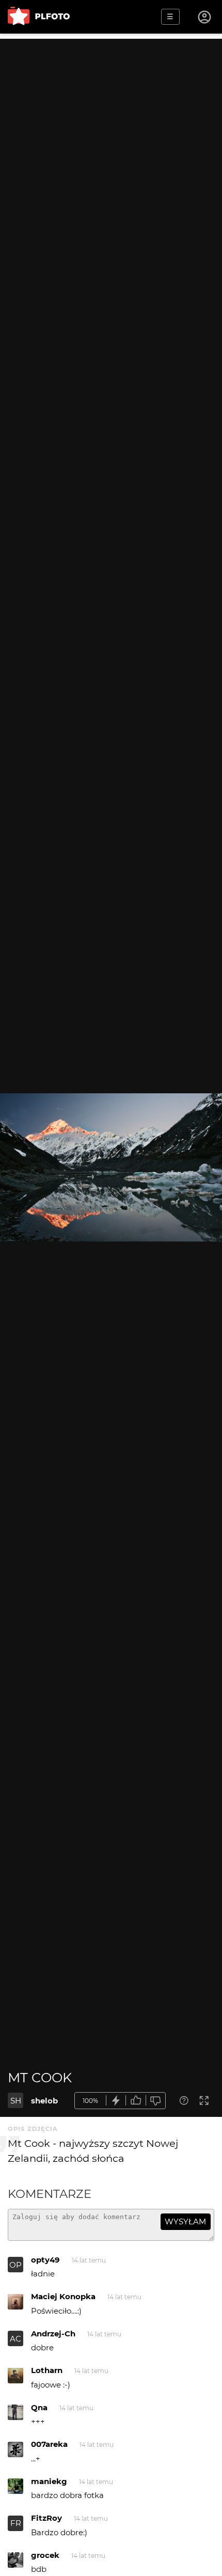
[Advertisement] (111, 150)
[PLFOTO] (39, 17)
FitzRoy (46, 2518)
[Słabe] (156, 2101)
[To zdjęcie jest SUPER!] (116, 2101)
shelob (44, 2101)
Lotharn (47, 2370)
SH (16, 2101)
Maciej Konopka (63, 2296)
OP (15, 2265)
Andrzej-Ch (53, 2334)
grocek (45, 2555)
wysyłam (185, 2221)
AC (15, 2339)
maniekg (49, 2481)
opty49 (45, 2260)
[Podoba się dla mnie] (136, 2101)
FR (16, 2523)
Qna (39, 2407)
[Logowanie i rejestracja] (205, 17)
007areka (49, 2444)
